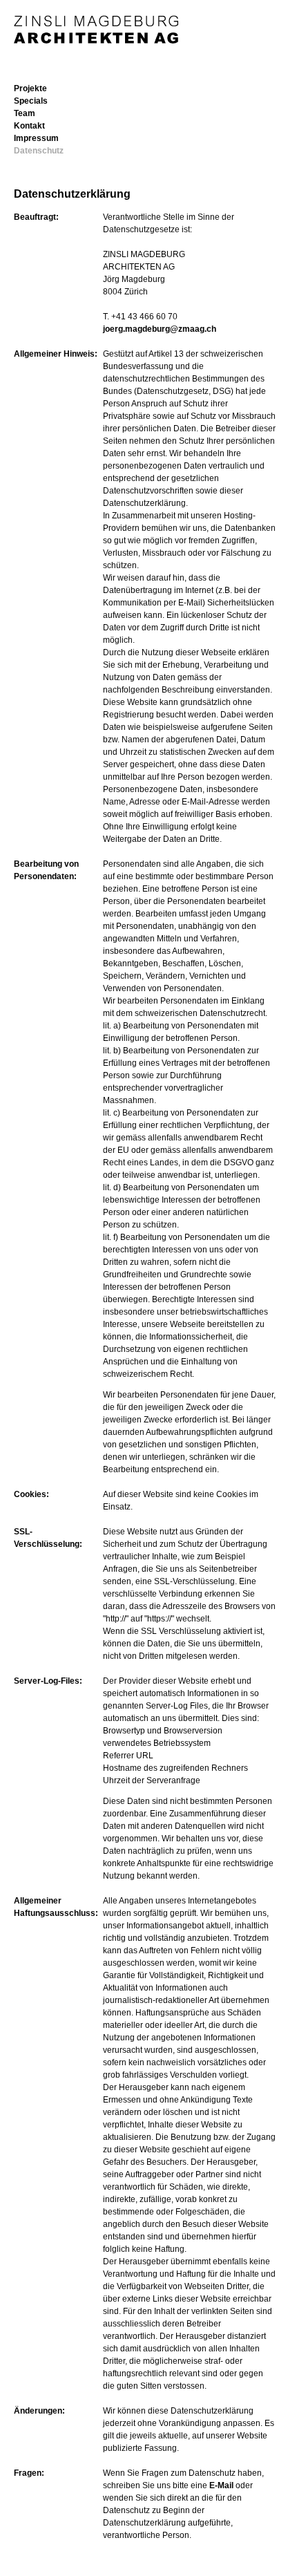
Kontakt (29, 126)
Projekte (30, 88)
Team (25, 113)
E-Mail (221, 2485)
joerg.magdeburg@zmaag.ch (160, 329)
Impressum (36, 138)
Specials (31, 101)
